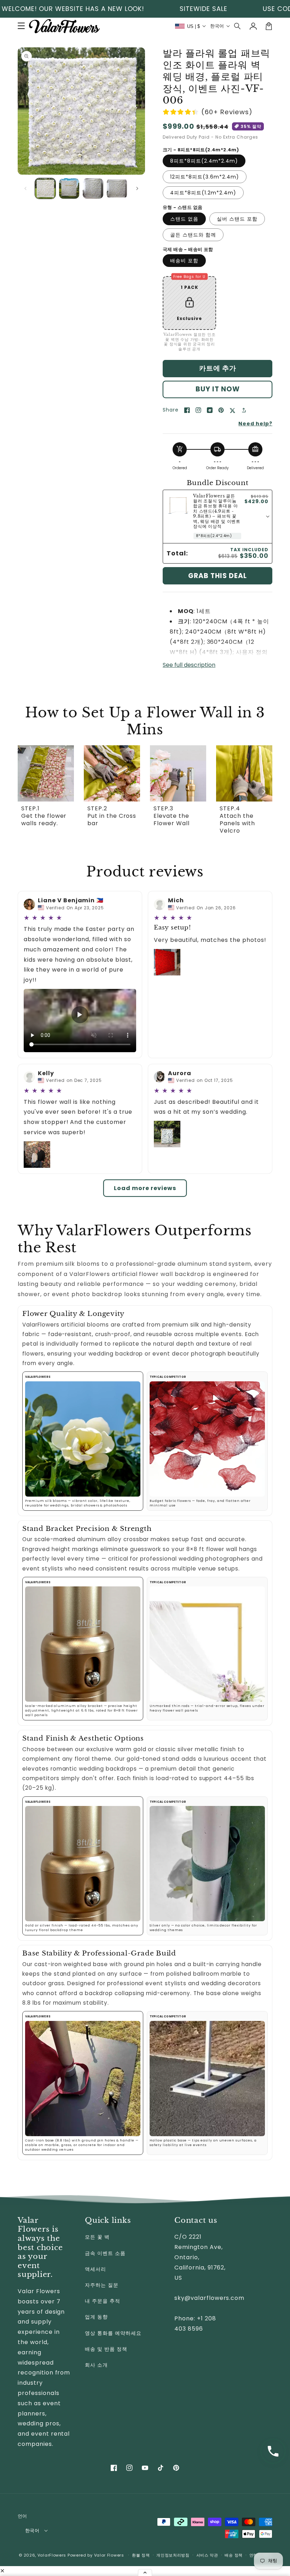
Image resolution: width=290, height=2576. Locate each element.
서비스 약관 (207, 2555)
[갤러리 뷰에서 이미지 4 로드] (117, 188)
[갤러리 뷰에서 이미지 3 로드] (93, 188)
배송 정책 (234, 2555)
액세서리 (95, 2269)
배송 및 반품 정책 (106, 2349)
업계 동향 (96, 2317)
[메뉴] (21, 26)
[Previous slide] (27, 792)
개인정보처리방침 (173, 2555)
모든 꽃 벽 (97, 2237)
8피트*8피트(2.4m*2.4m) (204, 161)
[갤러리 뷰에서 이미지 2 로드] (69, 188)
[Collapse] (145, 2572)
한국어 (32, 2531)
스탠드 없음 (184, 219)
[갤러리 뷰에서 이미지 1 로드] (45, 188)
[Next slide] (263, 792)
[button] (238, 26)
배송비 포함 (184, 261)
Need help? (255, 424)
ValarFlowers (52, 2555)
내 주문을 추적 (103, 2301)
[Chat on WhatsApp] (273, 2451)
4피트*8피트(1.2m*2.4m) (203, 193)
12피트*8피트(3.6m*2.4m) (205, 177)
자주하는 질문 (102, 2285)
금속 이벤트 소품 (105, 2253)
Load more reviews (145, 1188)
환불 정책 (141, 2555)
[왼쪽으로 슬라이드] (25, 188)
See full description (189, 665)
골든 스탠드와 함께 (193, 235)
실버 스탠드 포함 (237, 219)
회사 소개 (96, 2365)
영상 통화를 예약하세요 (113, 2333)
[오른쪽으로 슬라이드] (137, 188)
